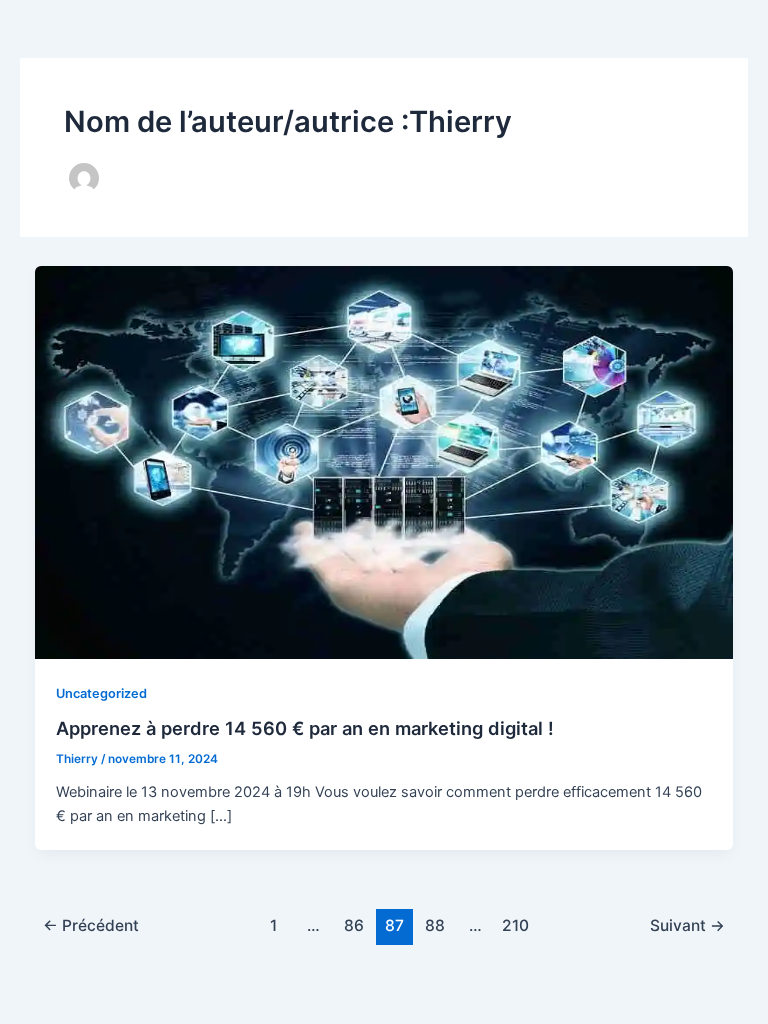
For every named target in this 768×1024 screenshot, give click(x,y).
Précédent (91, 925)
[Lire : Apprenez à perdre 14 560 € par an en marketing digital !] (384, 461)
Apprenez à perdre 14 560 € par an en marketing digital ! (305, 728)
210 (515, 925)
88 (435, 925)
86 (354, 925)
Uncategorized (101, 693)
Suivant (687, 925)
